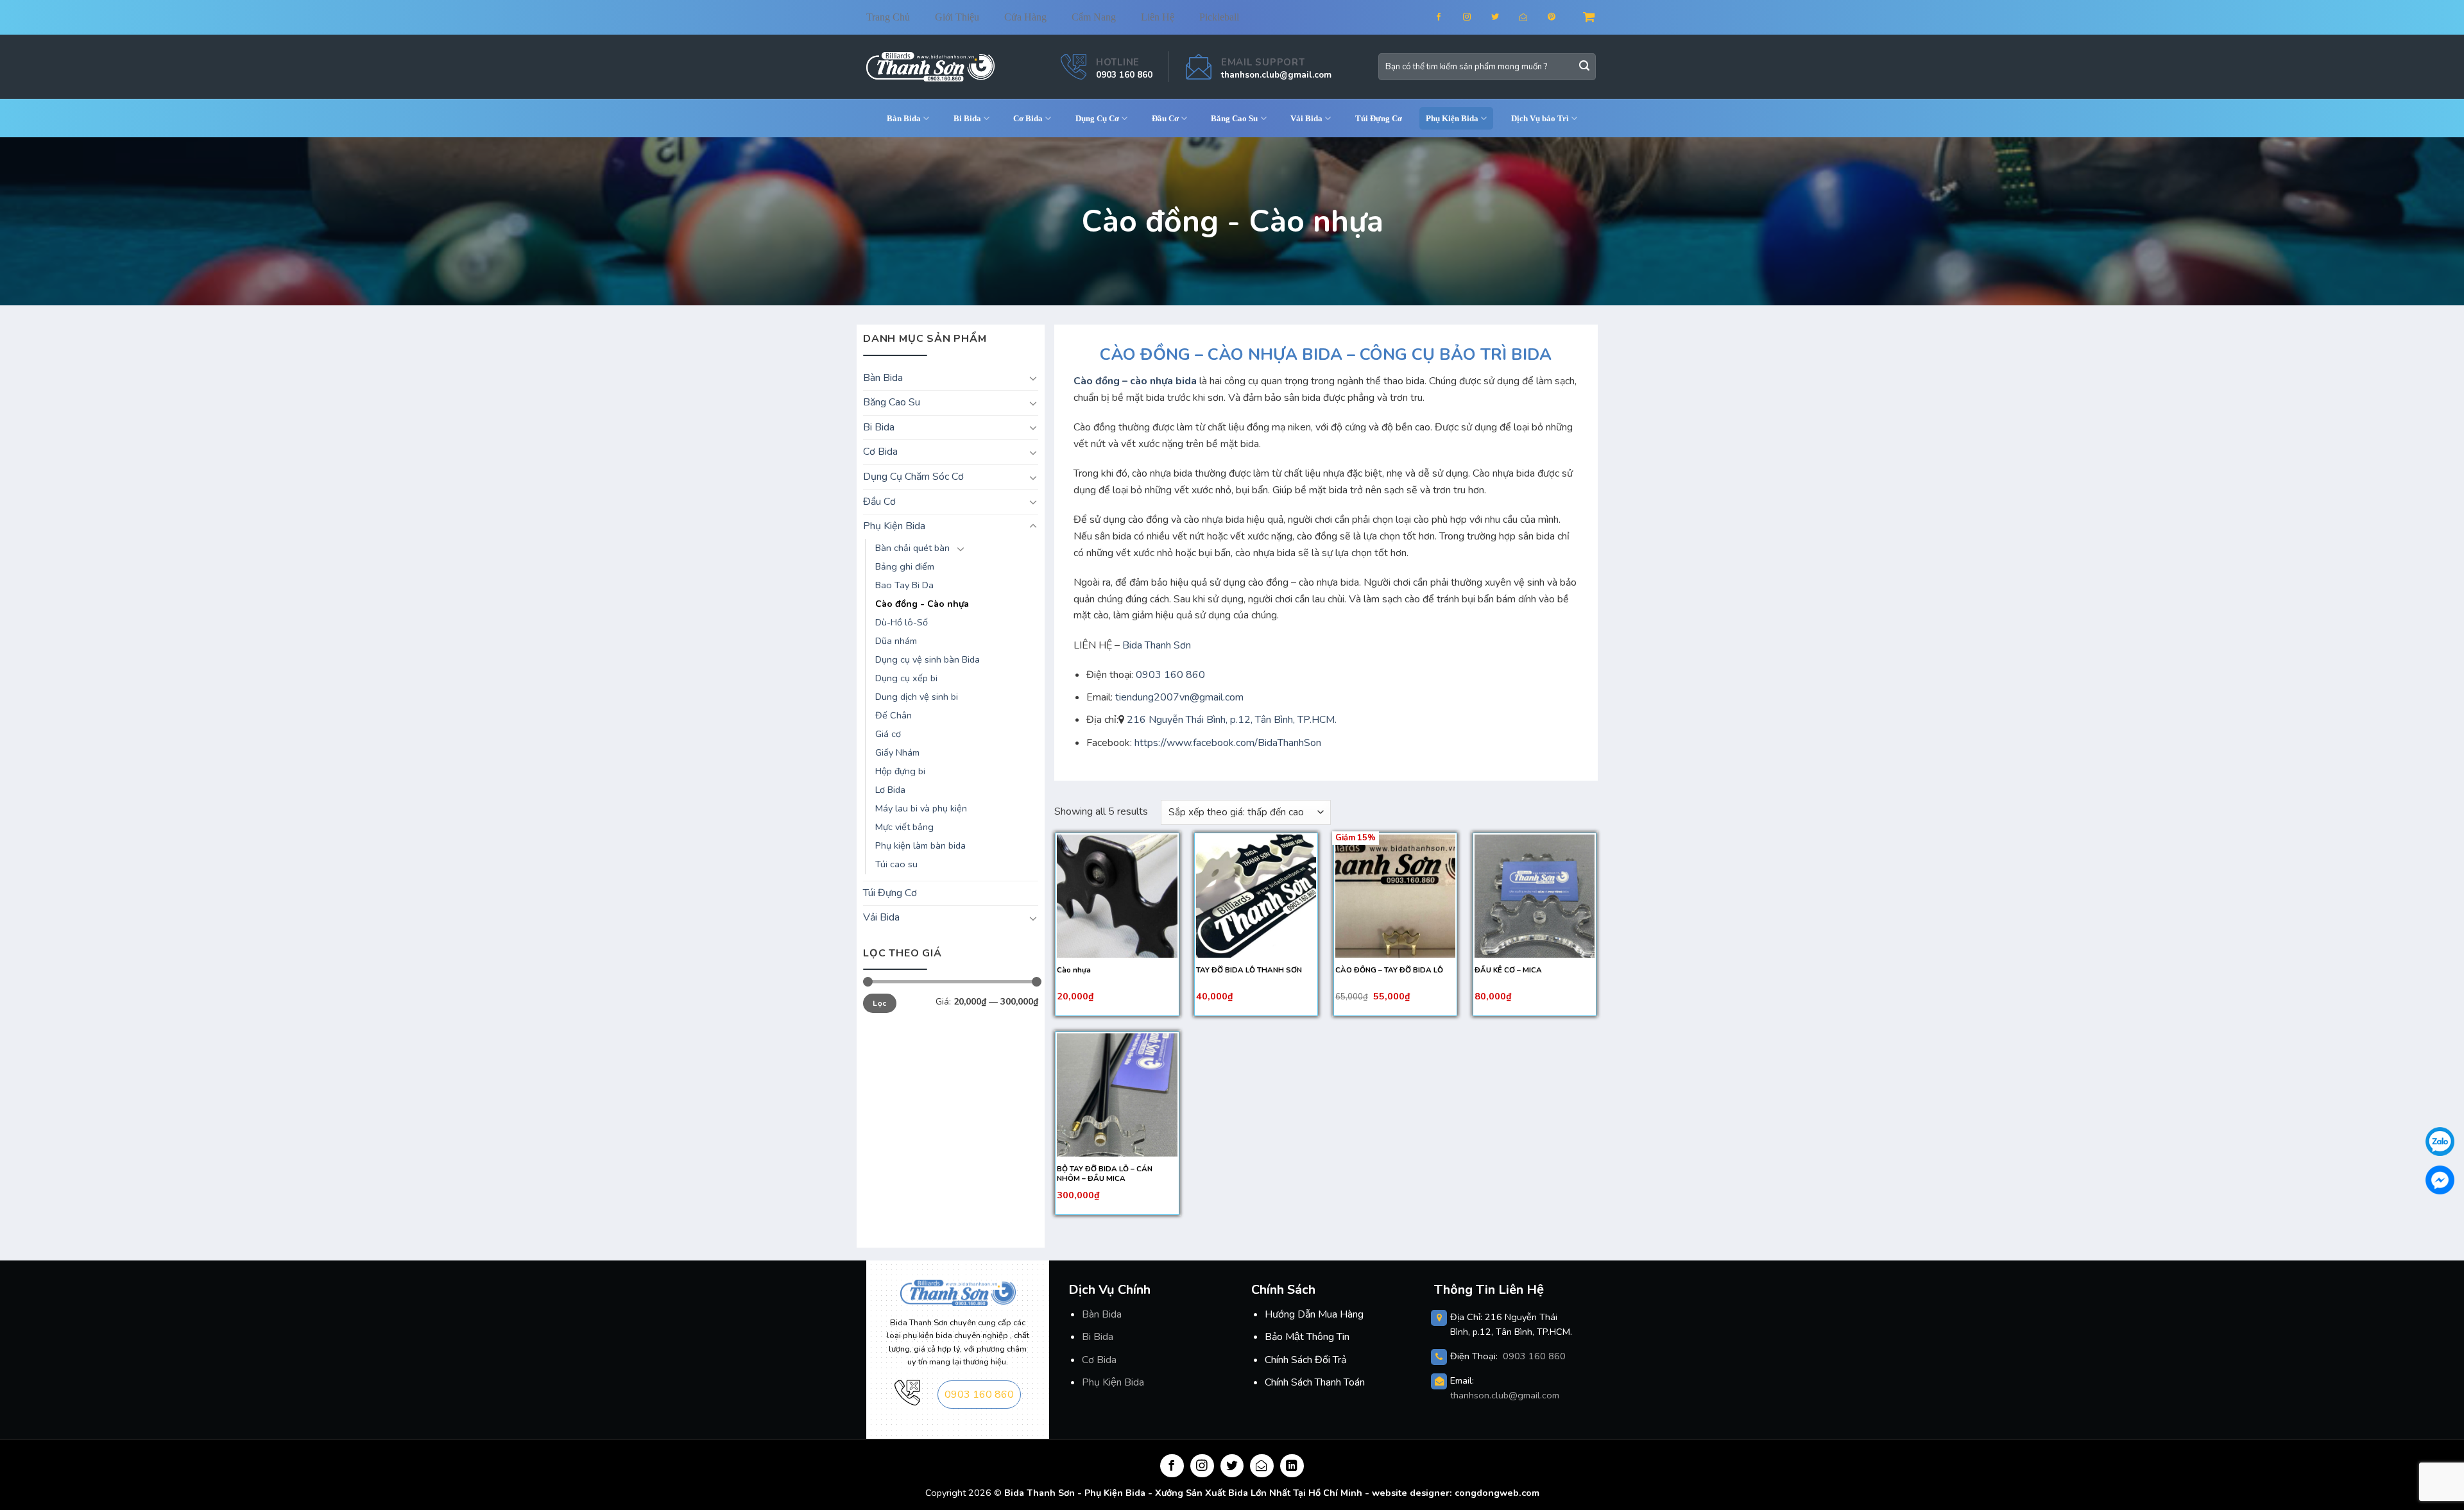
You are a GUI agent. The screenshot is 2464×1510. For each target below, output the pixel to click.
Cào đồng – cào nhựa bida (1135, 381)
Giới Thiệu (957, 17)
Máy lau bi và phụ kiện (921, 808)
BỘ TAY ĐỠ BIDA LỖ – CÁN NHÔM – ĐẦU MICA (1105, 1174)
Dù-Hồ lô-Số (902, 622)
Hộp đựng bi (900, 771)
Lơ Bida (890, 790)
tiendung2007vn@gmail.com (1179, 697)
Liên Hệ (1158, 17)
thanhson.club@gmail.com (1276, 75)
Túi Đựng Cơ (1379, 118)
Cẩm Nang (1094, 17)
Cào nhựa (1074, 970)
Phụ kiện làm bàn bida (920, 845)
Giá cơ (888, 734)
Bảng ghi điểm (905, 566)
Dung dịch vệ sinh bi (917, 697)
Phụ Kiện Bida (1113, 1382)
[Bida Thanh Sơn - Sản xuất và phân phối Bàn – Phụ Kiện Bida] (930, 66)
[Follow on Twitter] (1503, 17)
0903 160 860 (1124, 75)
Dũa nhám (896, 641)
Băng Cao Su (1234, 118)
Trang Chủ (888, 17)
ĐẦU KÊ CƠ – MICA (1508, 970)
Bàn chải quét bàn (912, 548)
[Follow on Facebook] (1447, 17)
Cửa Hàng (1025, 17)
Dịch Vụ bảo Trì (1540, 118)
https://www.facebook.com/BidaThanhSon (1227, 743)
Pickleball (1219, 17)
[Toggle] (1033, 378)
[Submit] (1584, 67)
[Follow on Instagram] (1475, 17)
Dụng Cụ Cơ (1097, 118)
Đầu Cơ (1165, 118)
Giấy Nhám (897, 752)
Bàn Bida (1102, 1314)
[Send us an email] (1531, 17)
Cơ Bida (1028, 118)
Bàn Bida (904, 118)
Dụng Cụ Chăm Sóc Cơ (913, 477)
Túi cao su (896, 864)
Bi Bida (967, 118)
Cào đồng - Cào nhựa (922, 604)
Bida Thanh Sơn (1157, 645)
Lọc (879, 1003)
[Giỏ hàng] (1590, 17)
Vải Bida (1306, 118)
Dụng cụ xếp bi (906, 678)
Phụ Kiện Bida (1452, 118)
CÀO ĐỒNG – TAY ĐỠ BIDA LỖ (1389, 970)
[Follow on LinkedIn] (1292, 1466)
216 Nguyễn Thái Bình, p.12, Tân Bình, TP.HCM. (1232, 720)
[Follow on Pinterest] (1560, 17)
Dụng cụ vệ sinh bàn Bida (928, 659)
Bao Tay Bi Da (904, 585)
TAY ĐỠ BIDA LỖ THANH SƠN (1249, 970)
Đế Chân (894, 715)
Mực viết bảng (904, 827)
